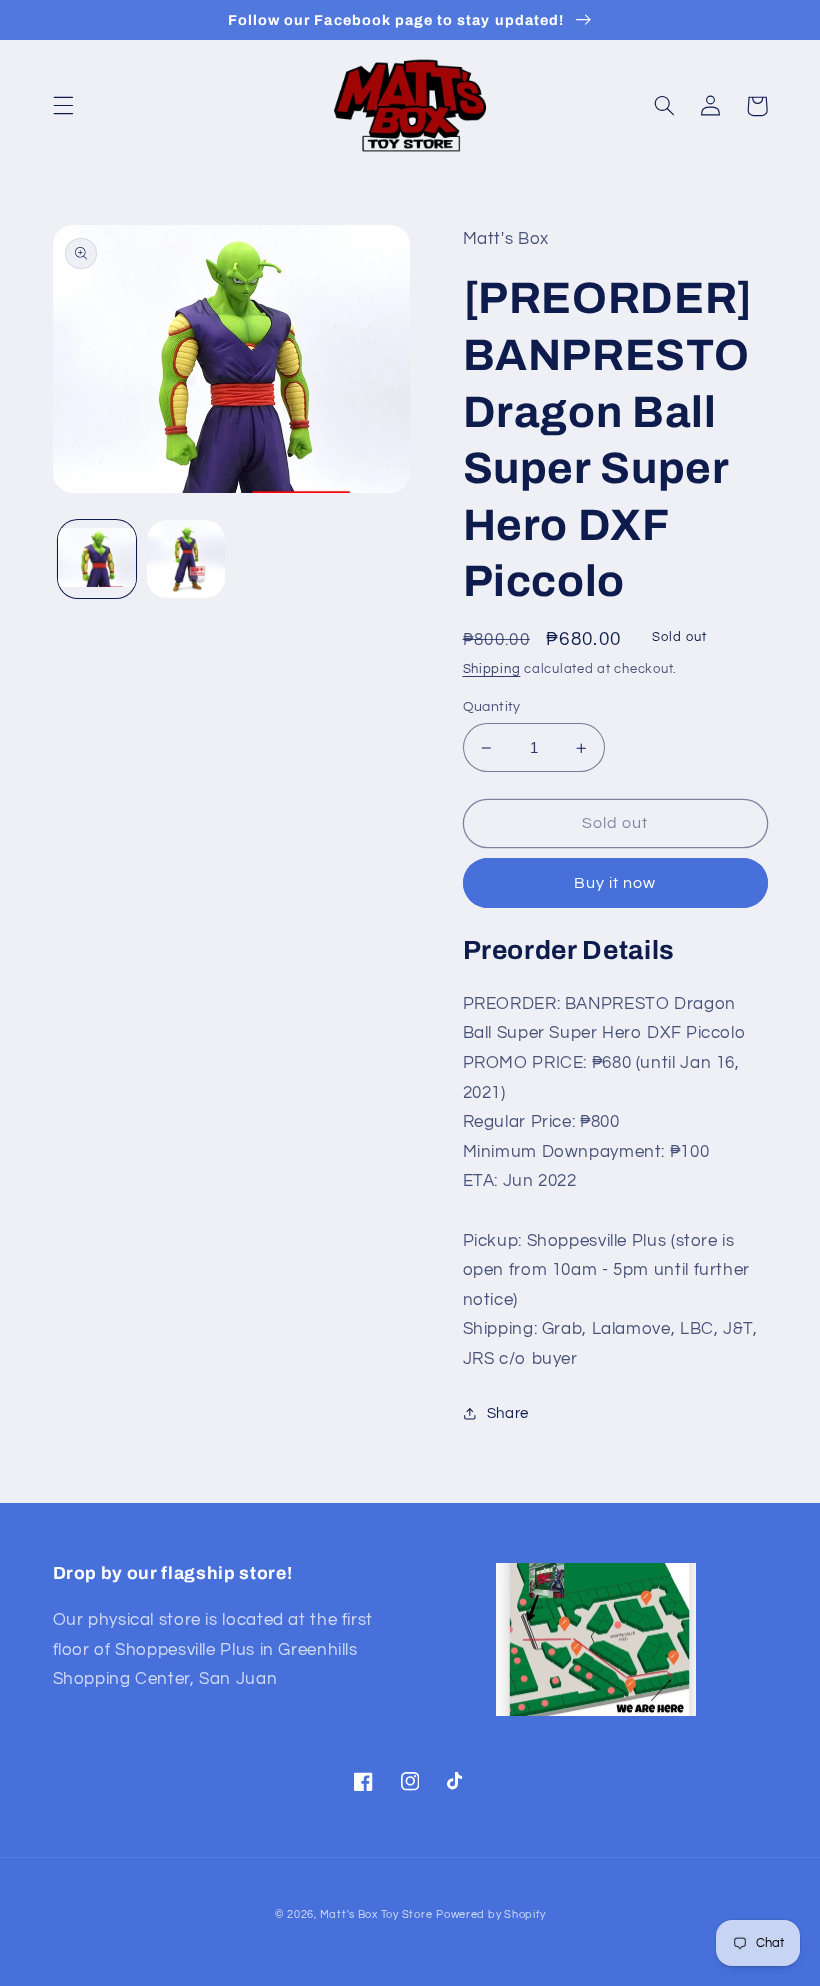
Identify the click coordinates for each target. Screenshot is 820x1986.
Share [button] (508, 1413)
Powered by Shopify (490, 1914)
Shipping (492, 669)
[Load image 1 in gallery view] (97, 559)
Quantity (492, 707)
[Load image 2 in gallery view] (186, 559)
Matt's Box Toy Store (376, 1914)
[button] (63, 106)
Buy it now (615, 883)
